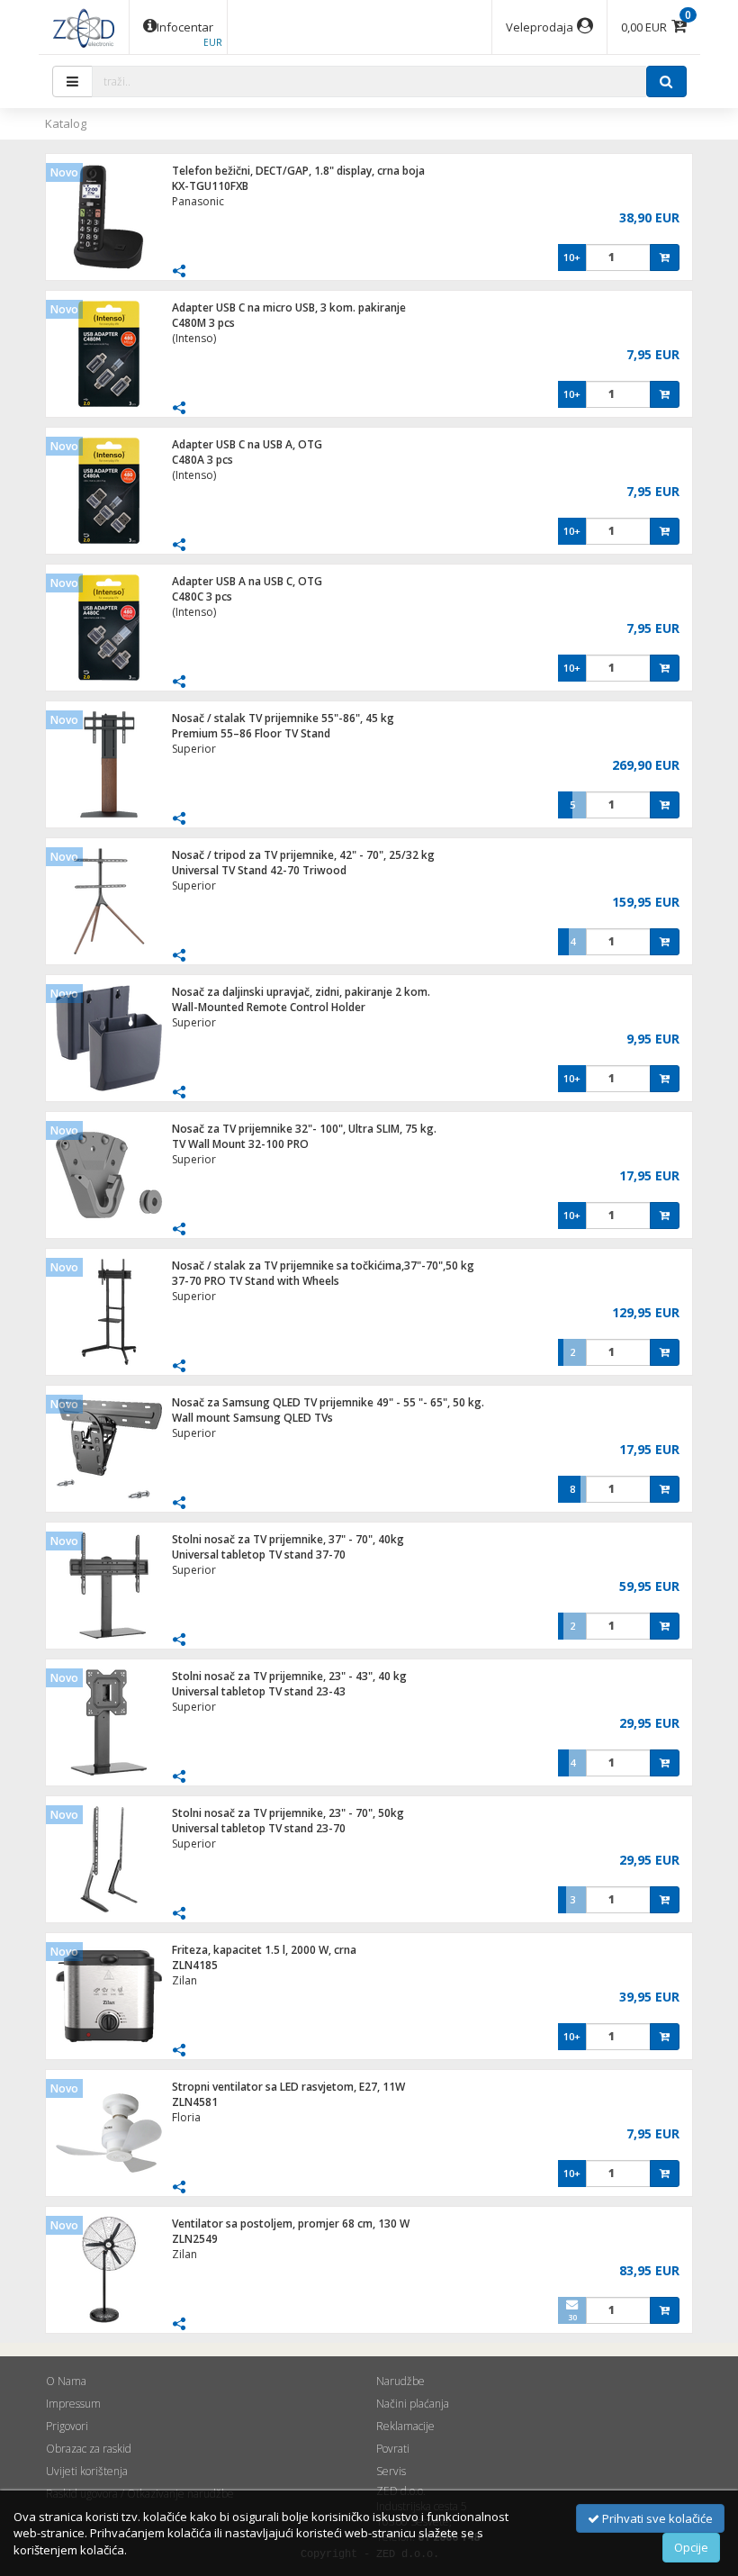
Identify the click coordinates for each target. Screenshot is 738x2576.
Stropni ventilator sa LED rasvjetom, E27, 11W (288, 2087)
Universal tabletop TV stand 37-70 (259, 1555)
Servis (391, 2471)
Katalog (66, 123)
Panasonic (198, 201)
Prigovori (67, 2426)
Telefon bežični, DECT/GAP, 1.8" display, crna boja (298, 171)
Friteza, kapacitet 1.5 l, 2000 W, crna (264, 1950)
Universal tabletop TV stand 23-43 (259, 1691)
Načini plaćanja (413, 2404)
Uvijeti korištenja (87, 2471)
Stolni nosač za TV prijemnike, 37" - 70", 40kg (288, 1539)
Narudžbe (400, 2381)
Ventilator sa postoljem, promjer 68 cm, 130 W (291, 2223)
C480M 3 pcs (203, 323)
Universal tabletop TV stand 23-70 (259, 1828)
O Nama (66, 2381)
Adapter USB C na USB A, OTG (247, 444)
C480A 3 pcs (202, 460)
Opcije (691, 2547)
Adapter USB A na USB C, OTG (247, 581)
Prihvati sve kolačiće (656, 2518)
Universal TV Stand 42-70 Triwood (259, 870)
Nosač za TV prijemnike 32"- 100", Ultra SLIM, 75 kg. (304, 1129)
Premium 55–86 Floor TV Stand (251, 733)
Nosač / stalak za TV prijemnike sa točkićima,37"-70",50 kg (323, 1265)
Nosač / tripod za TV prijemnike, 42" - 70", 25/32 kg (303, 855)
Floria (186, 2117)
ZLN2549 (195, 2239)
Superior (194, 749)
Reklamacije (405, 2426)
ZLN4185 (195, 1965)
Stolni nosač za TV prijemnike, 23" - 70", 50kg (288, 1813)
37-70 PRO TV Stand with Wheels (256, 1281)
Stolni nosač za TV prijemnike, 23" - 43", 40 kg (289, 1676)
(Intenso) (194, 338)
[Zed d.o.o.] (84, 27)
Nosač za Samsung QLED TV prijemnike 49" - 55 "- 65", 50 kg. (328, 1402)
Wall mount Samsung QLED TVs (252, 1418)
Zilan (184, 1980)
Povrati (393, 2449)
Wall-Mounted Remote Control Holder (269, 1007)
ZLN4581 (195, 2102)
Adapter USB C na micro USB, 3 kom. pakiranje (289, 307)
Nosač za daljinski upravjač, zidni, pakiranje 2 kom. (301, 992)
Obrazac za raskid (89, 2449)
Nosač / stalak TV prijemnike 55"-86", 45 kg (283, 718)
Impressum (73, 2404)
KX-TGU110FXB (210, 186)
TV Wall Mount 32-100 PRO (240, 1144)
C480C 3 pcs (202, 597)
